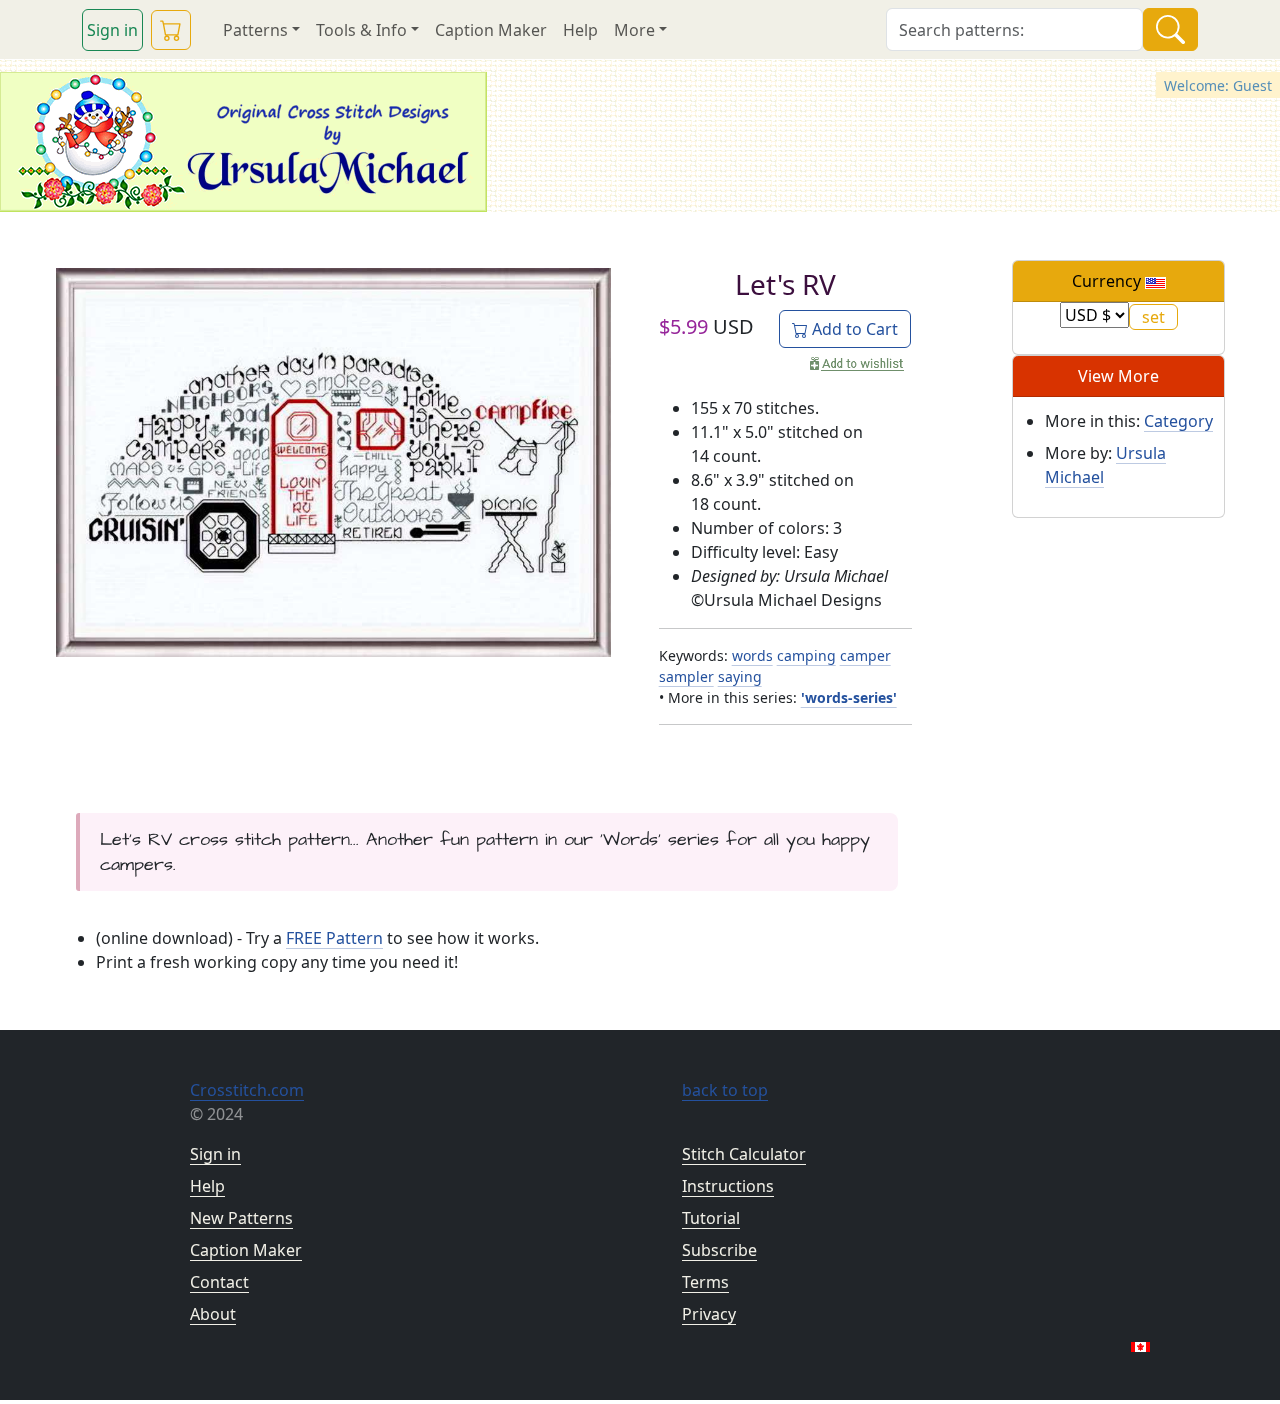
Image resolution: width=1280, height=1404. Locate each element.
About (213, 1314)
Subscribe (719, 1250)
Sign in (112, 30)
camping (806, 655)
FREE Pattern (334, 938)
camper (865, 655)
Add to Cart (853, 329)
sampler (686, 676)
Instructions (728, 1186)
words (752, 655)
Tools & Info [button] (361, 30)
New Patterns (241, 1218)
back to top (725, 1090)
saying (740, 676)
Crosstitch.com (247, 1090)
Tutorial (711, 1218)
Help (580, 30)
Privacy (709, 1314)
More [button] (634, 30)
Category (1178, 421)
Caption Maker (491, 30)
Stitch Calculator (744, 1154)
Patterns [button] (255, 30)
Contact (219, 1282)
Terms (705, 1282)
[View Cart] (171, 30)
